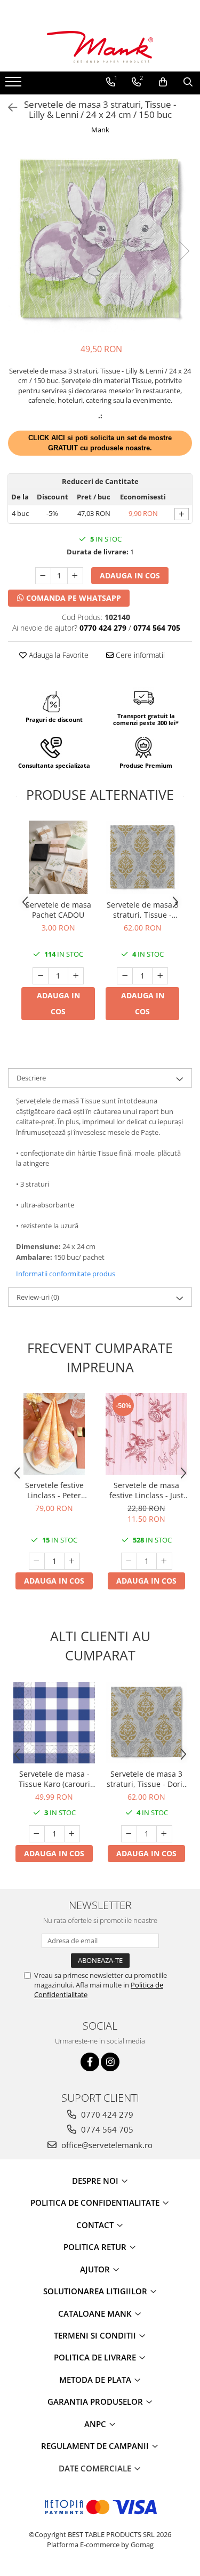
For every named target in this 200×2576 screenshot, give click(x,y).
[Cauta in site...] (188, 82)
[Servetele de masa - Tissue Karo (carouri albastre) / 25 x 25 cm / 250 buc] (54, 1723)
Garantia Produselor (96, 2402)
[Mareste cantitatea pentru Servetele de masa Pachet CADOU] (76, 976)
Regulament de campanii (96, 2446)
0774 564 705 (106, 2129)
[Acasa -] (100, 47)
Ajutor (96, 2269)
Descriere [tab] (31, 1078)
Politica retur (96, 2247)
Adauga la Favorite (58, 655)
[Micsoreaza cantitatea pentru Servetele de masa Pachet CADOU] (41, 976)
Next (183, 251)
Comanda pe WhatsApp (73, 598)
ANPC (96, 2424)
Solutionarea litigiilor (96, 2291)
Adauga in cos (130, 575)
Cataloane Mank (96, 2313)
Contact (96, 2225)
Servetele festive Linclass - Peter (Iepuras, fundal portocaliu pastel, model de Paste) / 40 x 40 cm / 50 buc (54, 1490)
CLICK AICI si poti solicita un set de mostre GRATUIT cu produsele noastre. (100, 443)
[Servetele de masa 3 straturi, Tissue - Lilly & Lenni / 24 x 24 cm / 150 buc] (100, 240)
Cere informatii (139, 655)
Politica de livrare (96, 2357)
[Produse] (15, 85)
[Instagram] (110, 2062)
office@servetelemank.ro (106, 2145)
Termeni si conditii (96, 2335)
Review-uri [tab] (38, 1297)
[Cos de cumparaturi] (163, 82)
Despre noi (96, 2181)
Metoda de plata (96, 2380)
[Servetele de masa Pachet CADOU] (58, 857)
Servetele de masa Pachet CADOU (58, 910)
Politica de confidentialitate (96, 2203)
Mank (100, 130)
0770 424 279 (106, 2114)
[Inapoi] (8, 108)
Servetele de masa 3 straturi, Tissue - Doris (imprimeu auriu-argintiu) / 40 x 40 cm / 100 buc (142, 910)
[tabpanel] (100, 240)
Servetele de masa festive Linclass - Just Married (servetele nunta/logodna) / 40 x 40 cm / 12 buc (146, 1490)
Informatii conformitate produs (66, 1274)
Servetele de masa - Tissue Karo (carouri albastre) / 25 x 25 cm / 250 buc (54, 1779)
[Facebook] (90, 2062)
